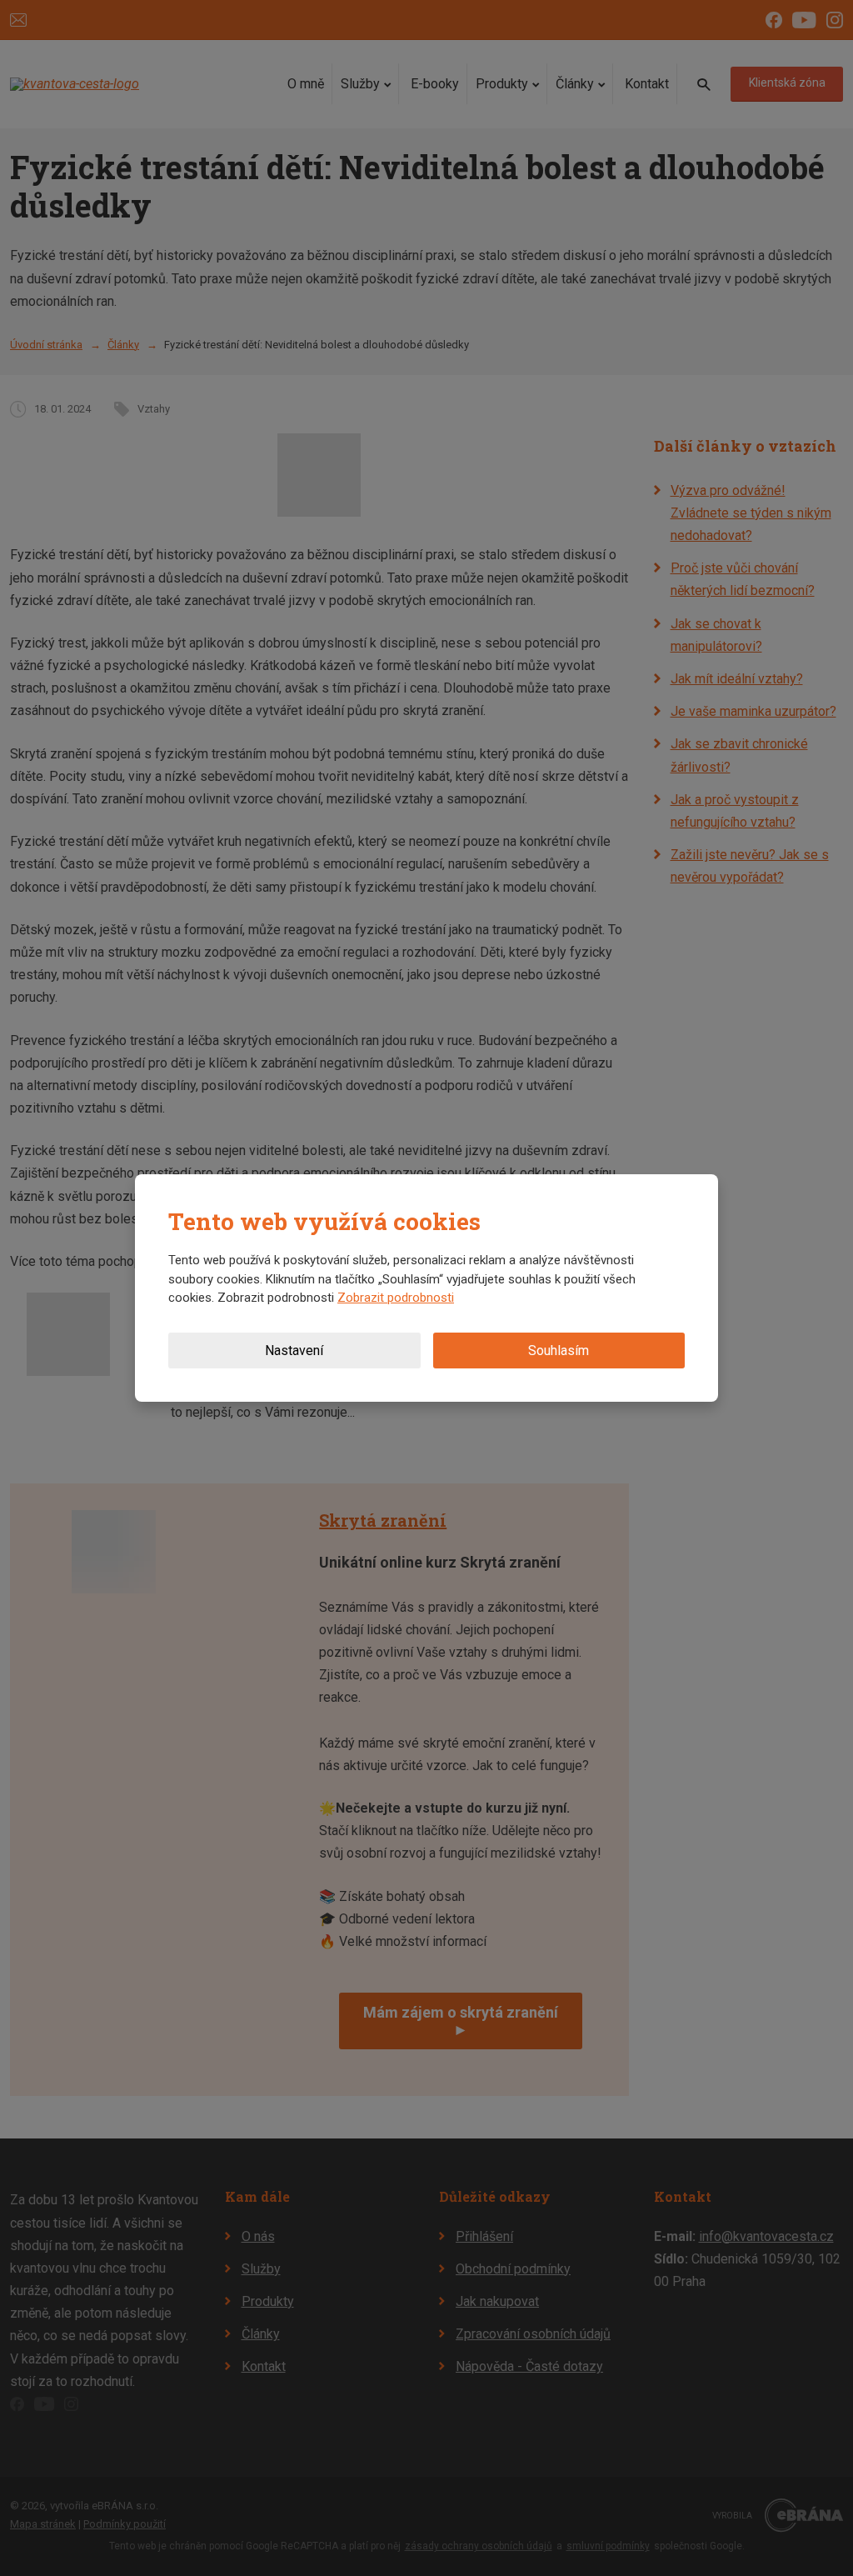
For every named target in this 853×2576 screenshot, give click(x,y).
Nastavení (294, 1351)
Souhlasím (559, 1351)
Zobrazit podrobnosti (396, 1298)
